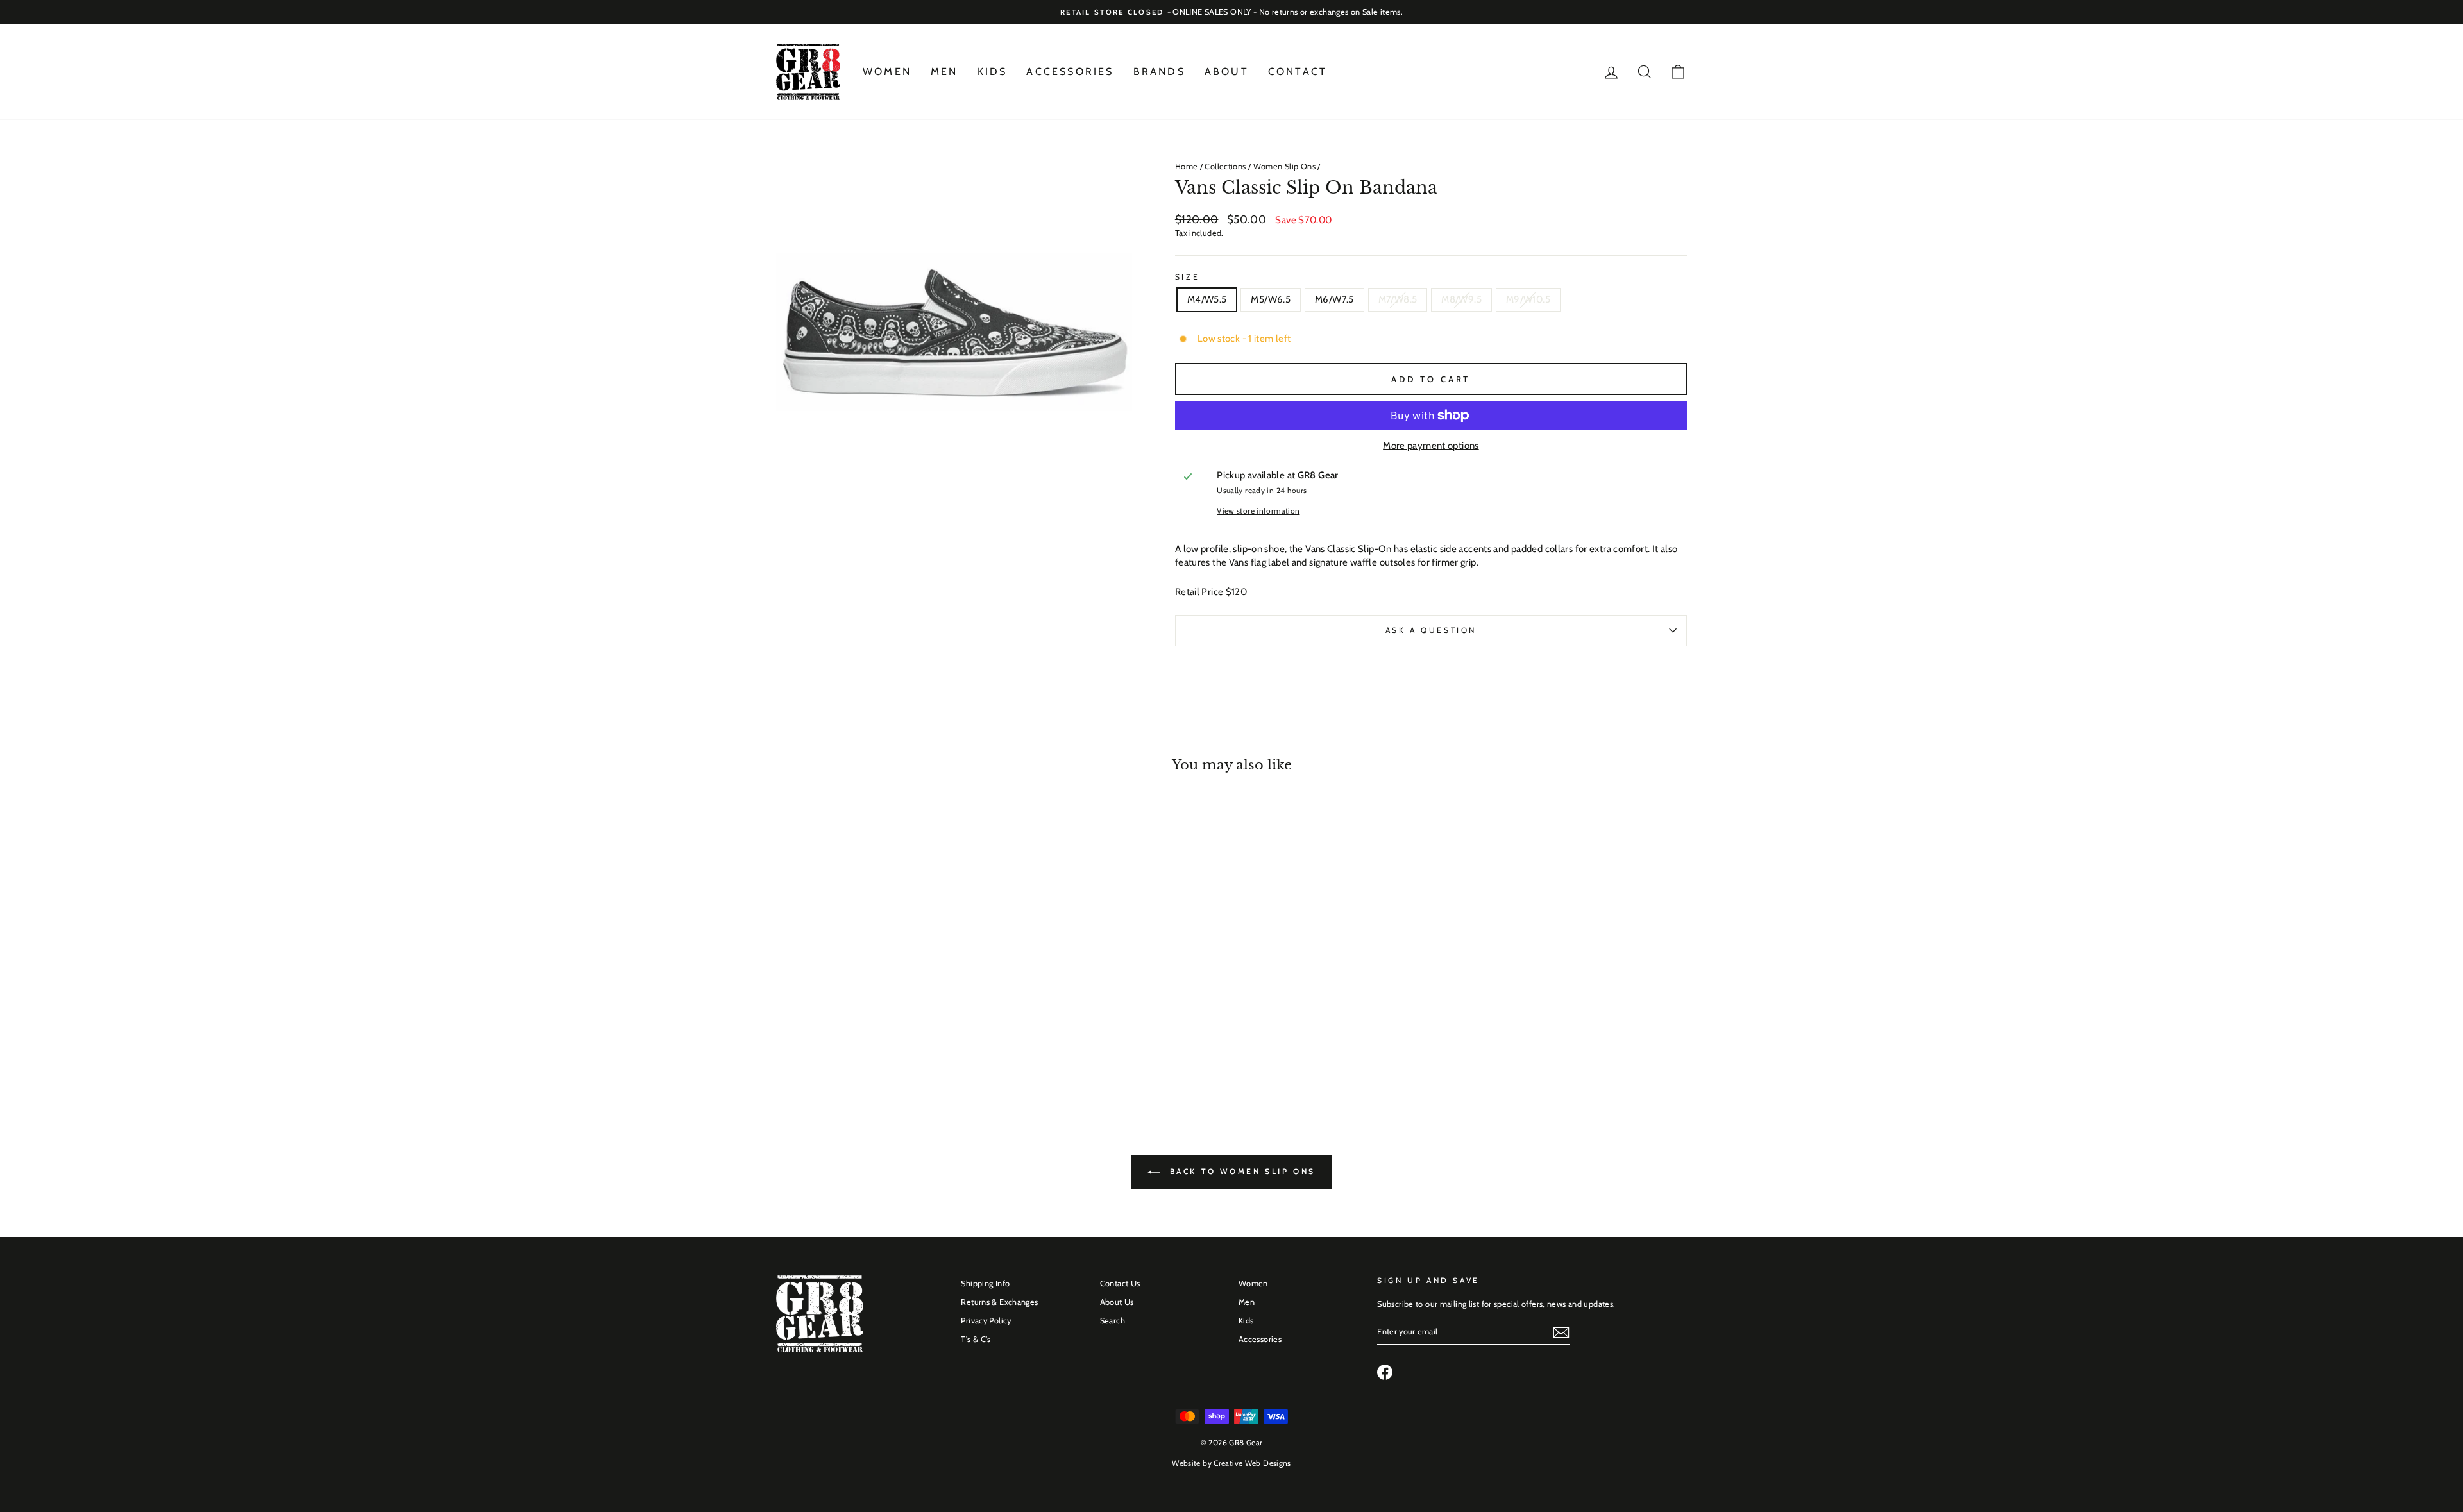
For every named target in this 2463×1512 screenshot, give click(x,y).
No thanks (1231, 797)
